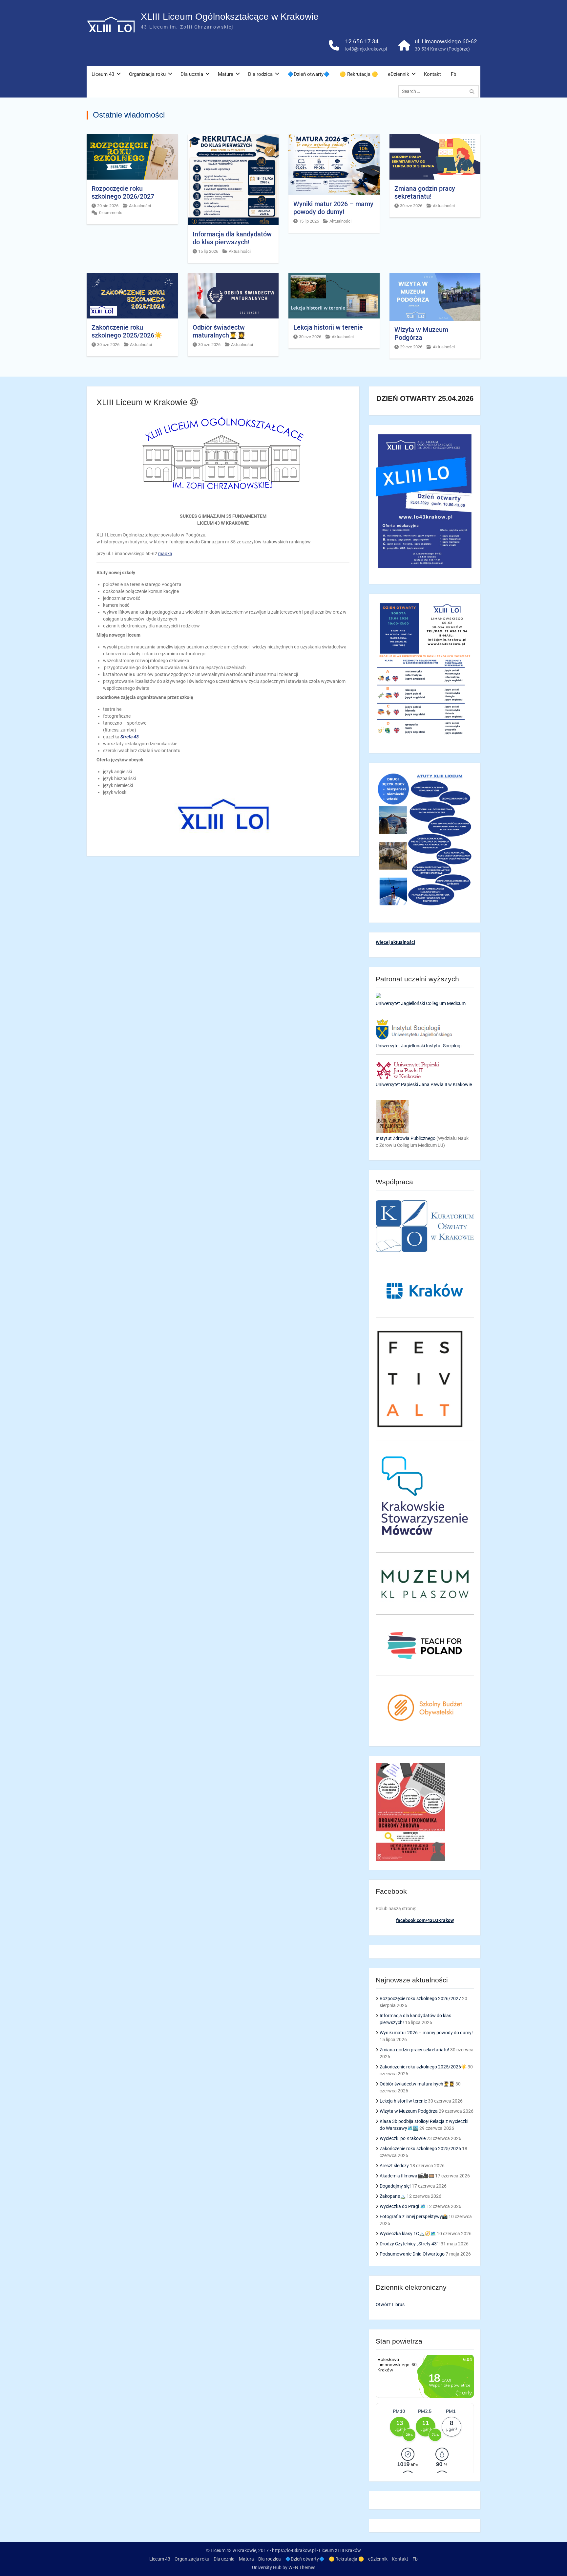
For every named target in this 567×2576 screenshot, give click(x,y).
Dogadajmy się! (395, 2186)
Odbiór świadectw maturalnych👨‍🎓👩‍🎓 (219, 331)
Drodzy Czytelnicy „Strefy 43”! (410, 2244)
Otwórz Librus (390, 2304)
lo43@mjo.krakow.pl (366, 49)
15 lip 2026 (208, 251)
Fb (453, 74)
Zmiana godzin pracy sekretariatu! (425, 192)
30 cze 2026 (411, 206)
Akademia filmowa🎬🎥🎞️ (407, 2176)
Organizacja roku (147, 74)
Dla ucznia (192, 74)
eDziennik (399, 74)
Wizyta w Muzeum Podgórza (421, 334)
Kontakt (432, 74)
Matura (226, 74)
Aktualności (140, 206)
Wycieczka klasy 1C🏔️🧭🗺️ (408, 2234)
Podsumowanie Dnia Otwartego (412, 2254)
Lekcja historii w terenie (328, 327)
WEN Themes (302, 2567)
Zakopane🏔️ (393, 2196)
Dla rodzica (260, 74)
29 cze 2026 (411, 347)
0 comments (111, 213)
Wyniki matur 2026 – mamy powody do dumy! (333, 208)
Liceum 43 (103, 74)
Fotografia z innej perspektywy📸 (414, 2216)
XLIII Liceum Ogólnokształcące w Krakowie (230, 17)
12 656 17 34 (362, 41)
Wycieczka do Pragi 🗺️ (403, 2206)
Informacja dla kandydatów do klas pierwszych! (232, 238)
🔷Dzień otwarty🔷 (309, 74)
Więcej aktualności (395, 942)
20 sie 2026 (108, 206)
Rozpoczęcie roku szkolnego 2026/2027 (123, 192)
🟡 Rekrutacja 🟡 (359, 74)
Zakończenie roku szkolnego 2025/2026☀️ (127, 331)
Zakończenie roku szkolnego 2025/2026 (420, 2149)
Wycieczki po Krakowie (403, 2138)
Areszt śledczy (394, 2166)
